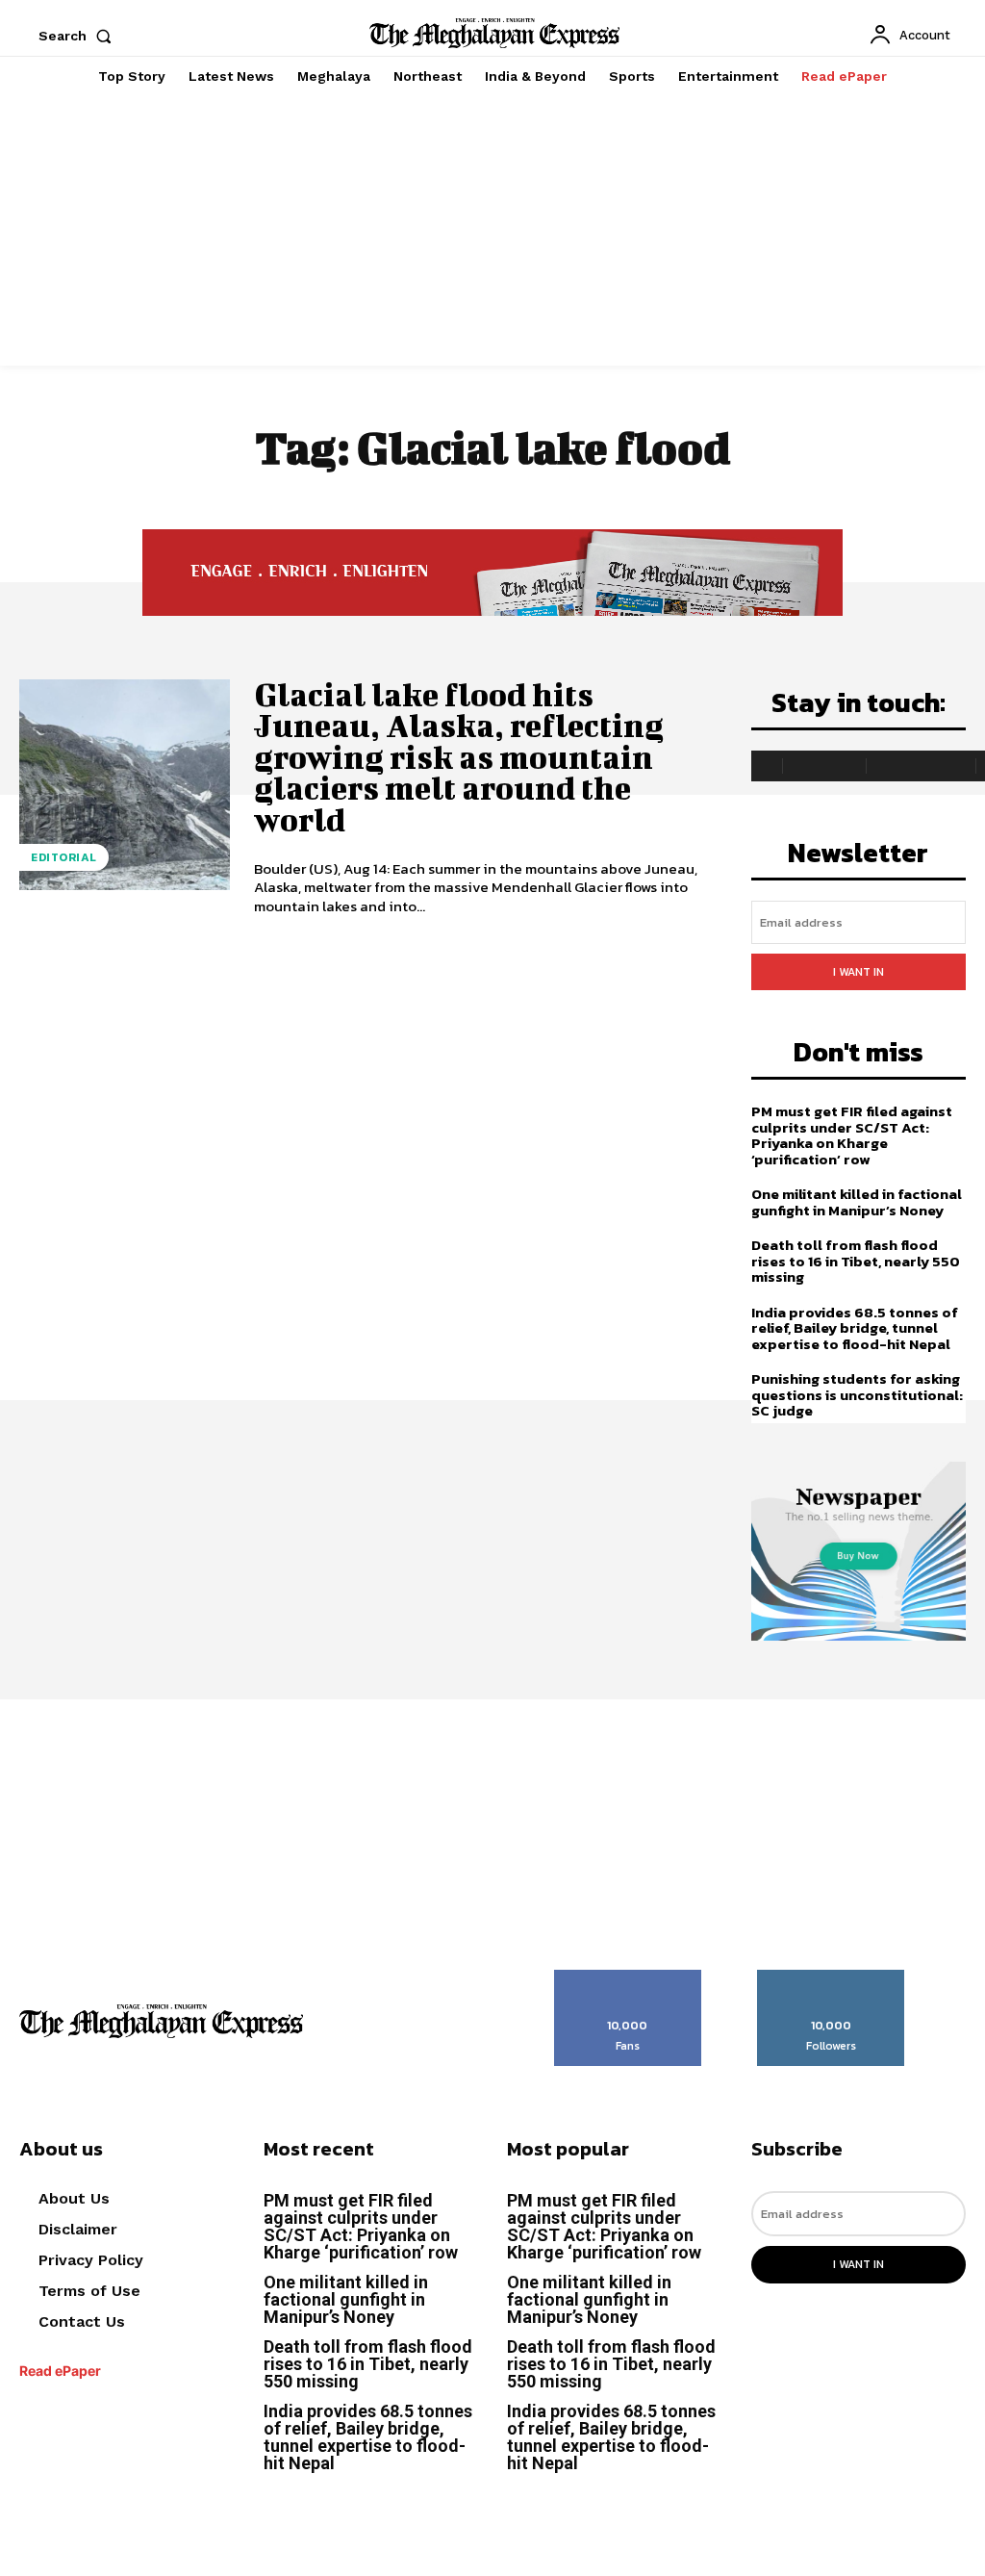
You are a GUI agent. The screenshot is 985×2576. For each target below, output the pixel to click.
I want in (859, 972)
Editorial (64, 857)
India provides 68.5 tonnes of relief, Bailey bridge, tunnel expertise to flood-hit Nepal (855, 1328)
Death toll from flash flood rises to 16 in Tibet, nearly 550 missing (856, 1261)
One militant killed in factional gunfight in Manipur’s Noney (857, 1202)
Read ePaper (60, 2371)
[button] (79, 36)
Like (628, 1977)
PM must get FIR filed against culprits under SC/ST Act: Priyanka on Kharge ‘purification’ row (852, 1135)
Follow (832, 1977)
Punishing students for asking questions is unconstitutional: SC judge (857, 1394)
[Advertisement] (492, 231)
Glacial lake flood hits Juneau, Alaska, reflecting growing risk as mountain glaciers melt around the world (459, 757)
